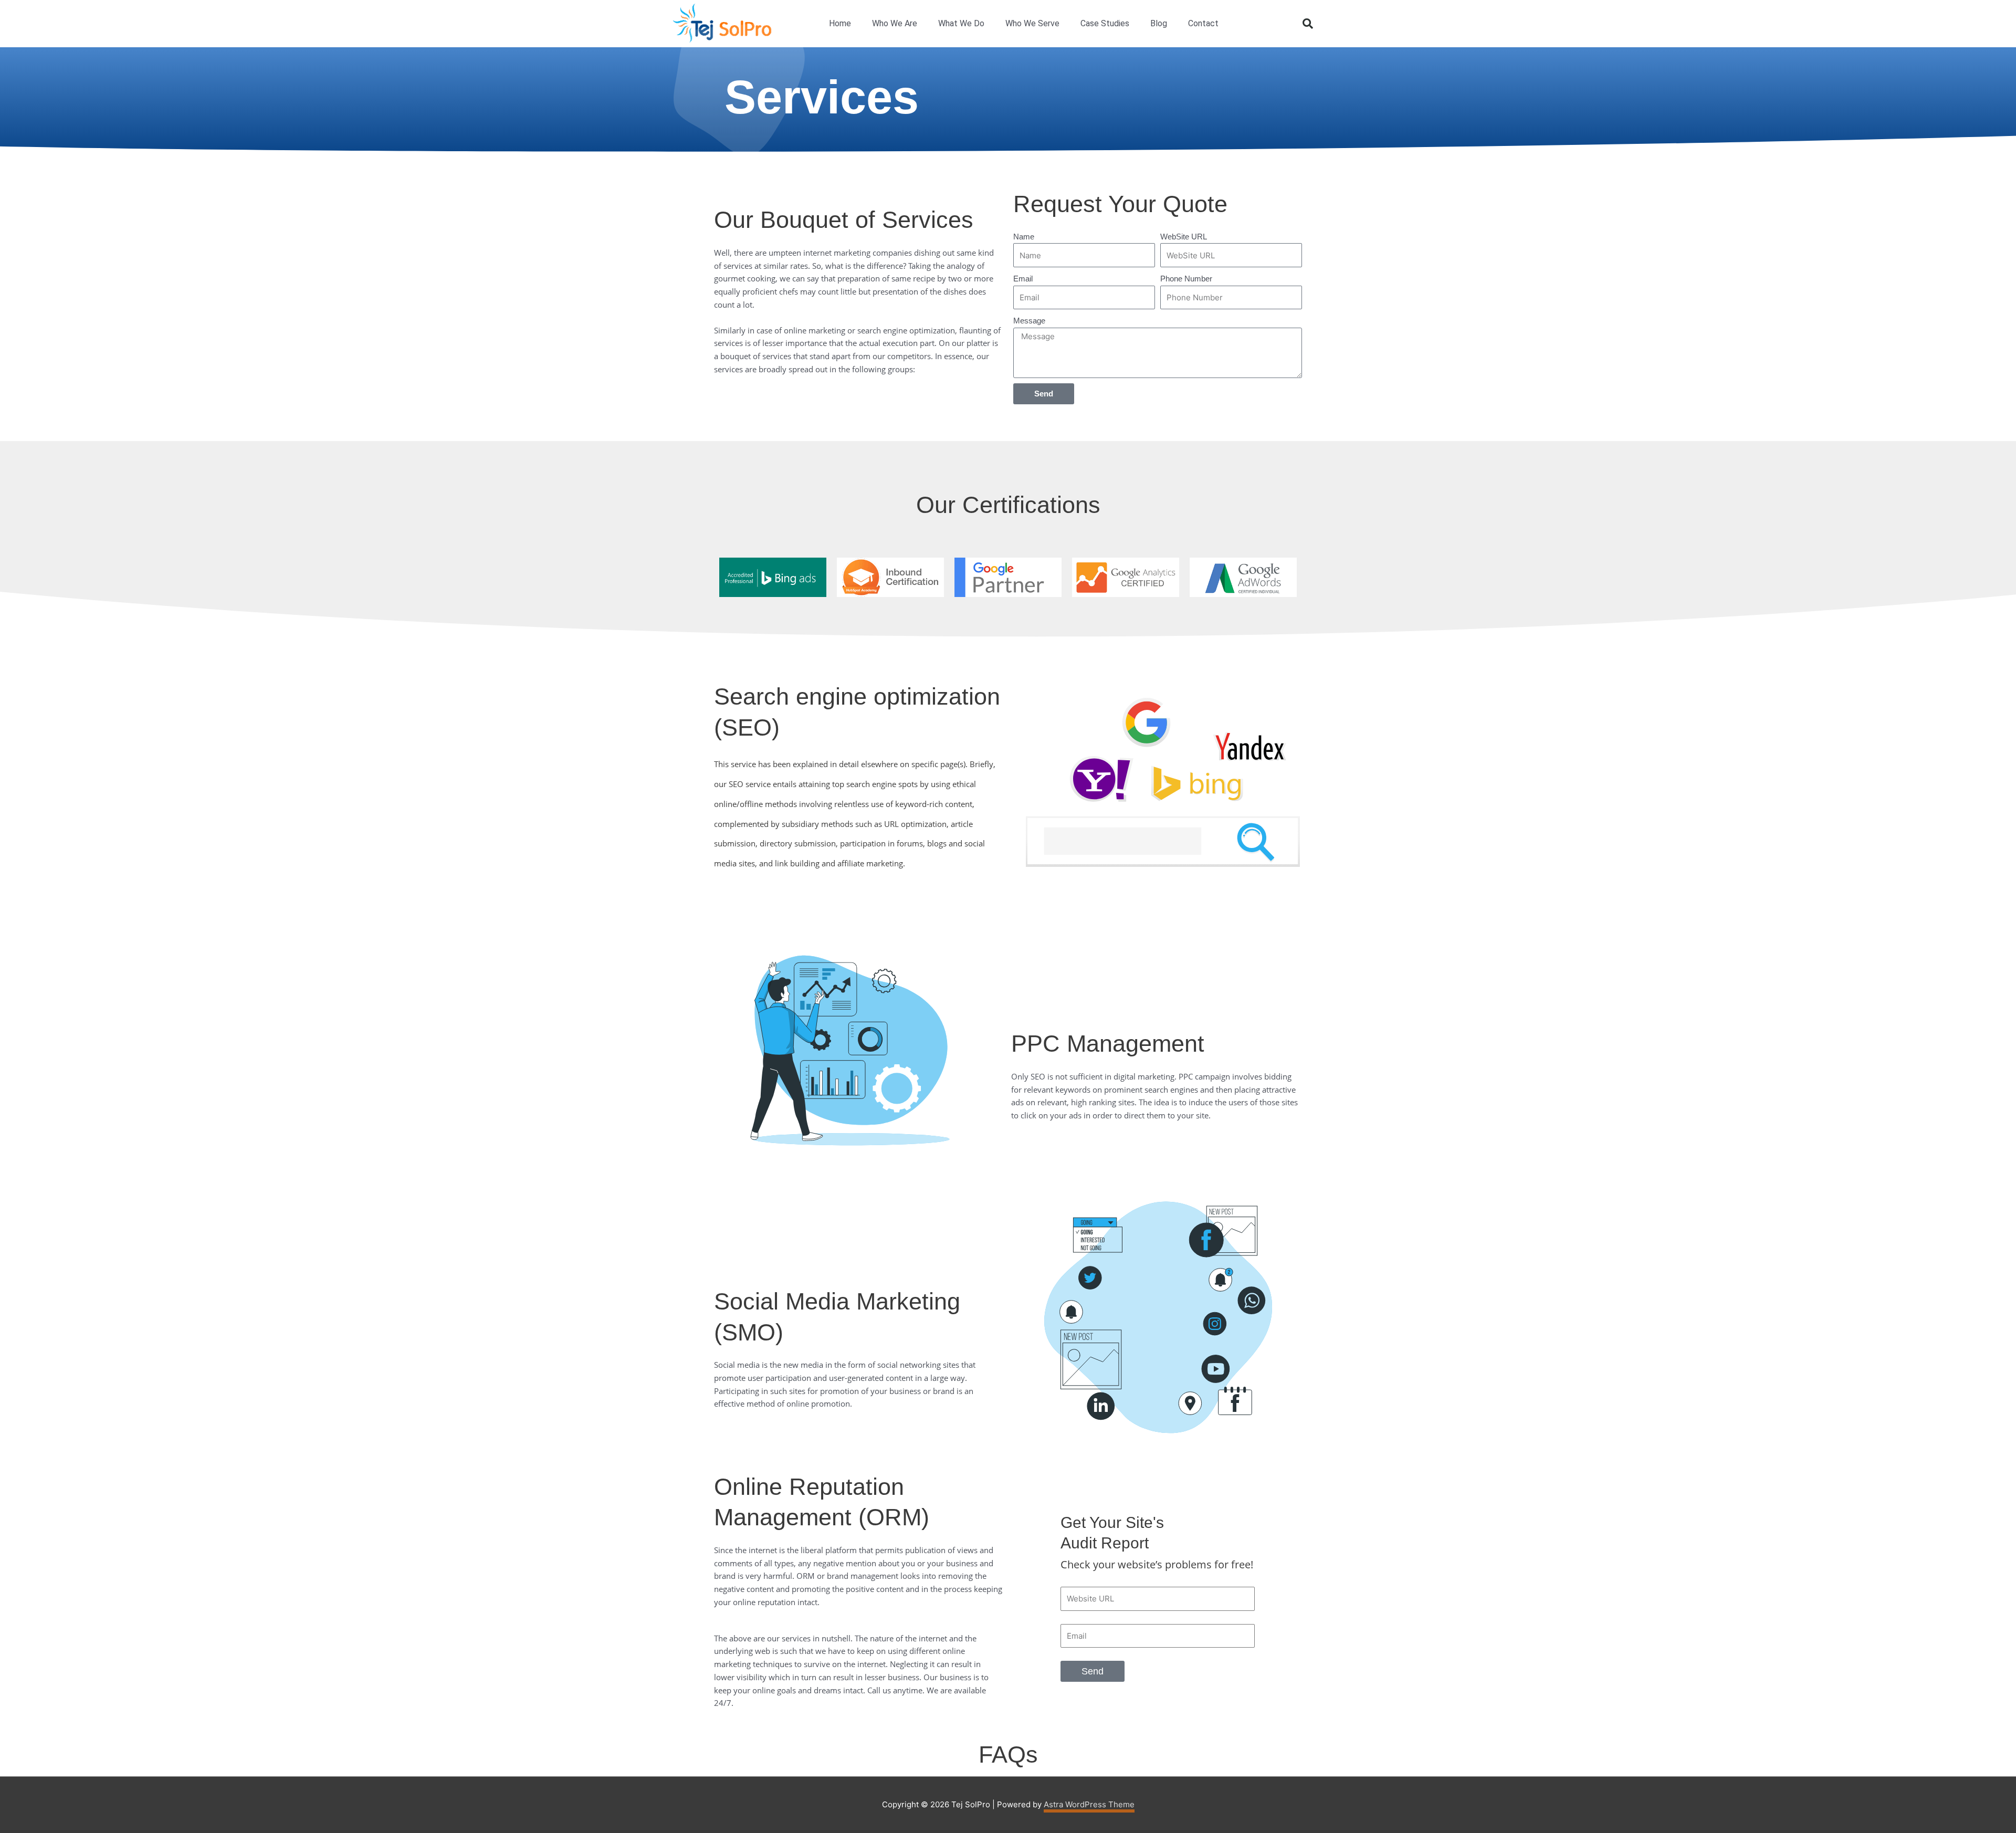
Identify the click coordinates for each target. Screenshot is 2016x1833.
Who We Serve (1032, 23)
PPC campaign (1204, 1076)
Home (840, 23)
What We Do (961, 23)
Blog (1159, 23)
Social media (737, 1365)
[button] (1308, 24)
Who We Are (895, 23)
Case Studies (1105, 23)
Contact (1203, 23)
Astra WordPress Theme (1089, 1804)
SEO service (750, 784)
